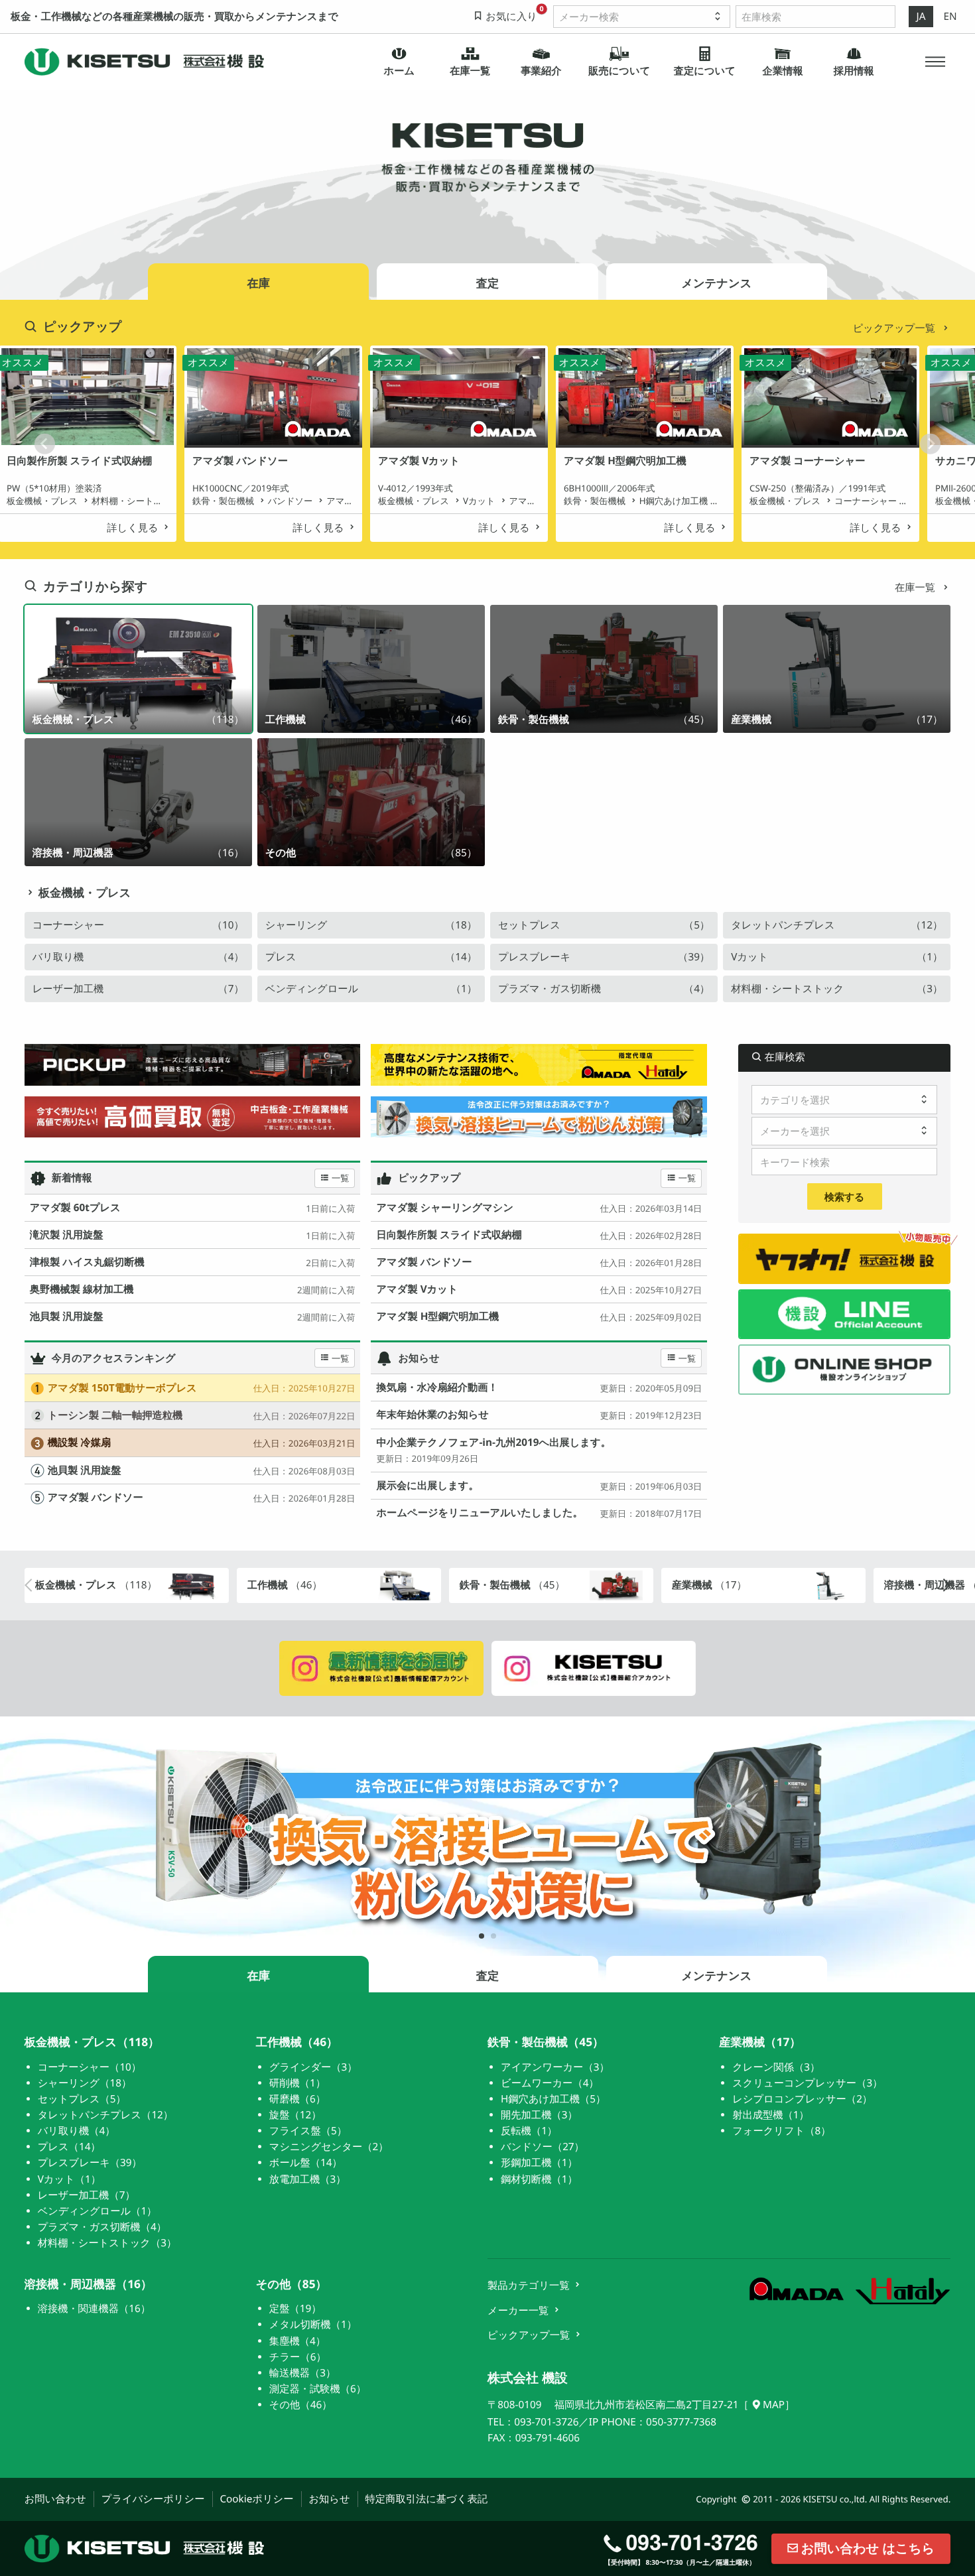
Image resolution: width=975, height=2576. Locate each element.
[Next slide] (930, 444)
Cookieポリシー (256, 2499)
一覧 (341, 1178)
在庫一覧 (916, 588)
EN (950, 17)
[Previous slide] (45, 444)
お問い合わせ (55, 2499)
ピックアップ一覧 (895, 328)
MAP (774, 2405)
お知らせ (329, 2499)
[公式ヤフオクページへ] (844, 1258)
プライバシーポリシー (153, 2499)
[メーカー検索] (642, 17)
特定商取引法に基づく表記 (426, 2499)
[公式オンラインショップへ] (844, 1369)
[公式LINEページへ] (844, 1314)
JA (921, 17)
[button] (936, 62)
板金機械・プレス (85, 893)
